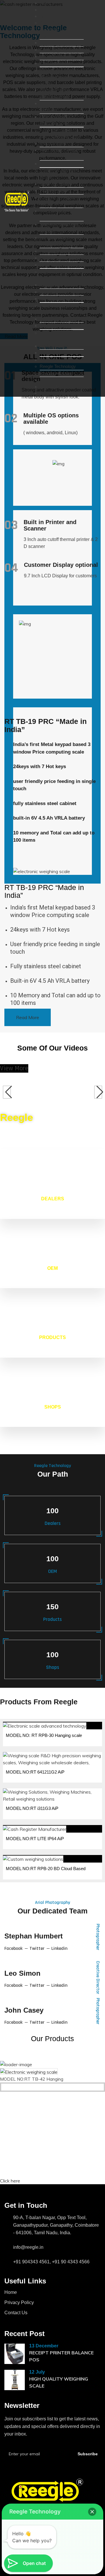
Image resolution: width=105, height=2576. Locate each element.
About (45, 10)
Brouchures (51, 360)
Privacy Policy (19, 2302)
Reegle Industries (56, 373)
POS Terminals (54, 36)
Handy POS (51, 56)
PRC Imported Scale (59, 164)
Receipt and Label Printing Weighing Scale (57, 77)
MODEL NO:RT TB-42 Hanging (32, 2079)
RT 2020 (48, 292)
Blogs (45, 380)
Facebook (13, 1949)
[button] (92, 2512)
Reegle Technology (58, 366)
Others (46, 353)
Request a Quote (56, 393)
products (48, 16)
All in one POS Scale (60, 50)
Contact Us (50, 387)
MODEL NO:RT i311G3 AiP (32, 1808)
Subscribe (88, 2454)
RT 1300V (49, 299)
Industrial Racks (55, 326)
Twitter (37, 1949)
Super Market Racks (60, 319)
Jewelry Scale (53, 258)
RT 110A (48, 285)
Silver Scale (51, 265)
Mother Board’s (54, 346)
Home (45, 3)
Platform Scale (54, 191)
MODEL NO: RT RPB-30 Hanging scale (44, 1735)
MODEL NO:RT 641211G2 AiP (35, 1772)
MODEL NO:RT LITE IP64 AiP (35, 1839)
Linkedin (59, 1949)
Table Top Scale (55, 184)
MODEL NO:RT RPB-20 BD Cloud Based (46, 1869)
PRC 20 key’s (53, 144)
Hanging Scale (54, 251)
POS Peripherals (56, 63)
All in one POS (54, 43)
